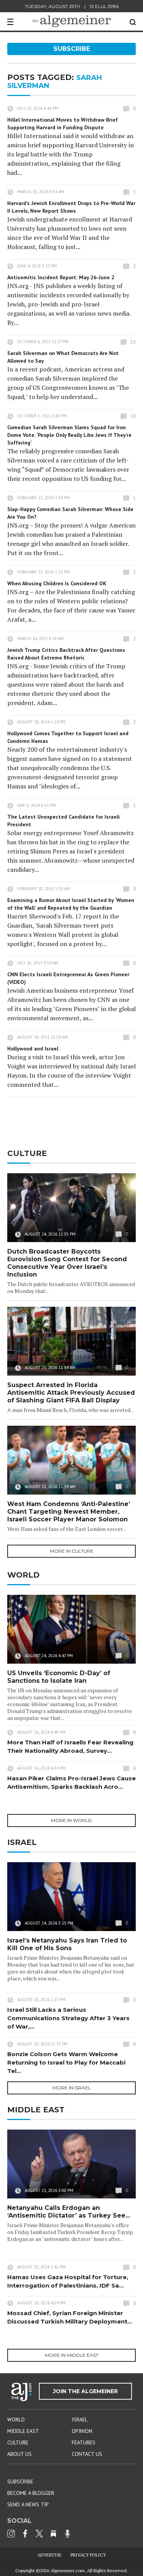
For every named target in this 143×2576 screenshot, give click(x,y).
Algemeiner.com (67, 2570)
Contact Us (87, 2454)
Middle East (23, 2431)
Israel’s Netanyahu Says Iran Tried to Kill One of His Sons (67, 1944)
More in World (71, 1820)
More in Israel (72, 2088)
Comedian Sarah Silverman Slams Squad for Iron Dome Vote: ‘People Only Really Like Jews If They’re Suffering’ (69, 435)
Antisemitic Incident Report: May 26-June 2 (61, 277)
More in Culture (72, 1551)
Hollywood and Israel (33, 1049)
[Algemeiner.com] (72, 21)
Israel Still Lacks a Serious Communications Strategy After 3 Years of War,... (68, 2018)
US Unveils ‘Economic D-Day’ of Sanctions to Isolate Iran (59, 1677)
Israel (80, 2420)
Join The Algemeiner (85, 2391)
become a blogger (31, 2493)
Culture (18, 2442)
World (16, 2420)
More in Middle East (72, 2355)
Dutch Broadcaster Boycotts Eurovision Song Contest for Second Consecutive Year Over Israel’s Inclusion (67, 1263)
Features (84, 2442)
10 (133, 416)
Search (133, 22)
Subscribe (72, 49)
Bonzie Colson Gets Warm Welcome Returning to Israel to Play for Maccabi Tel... (66, 2062)
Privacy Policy (88, 2555)
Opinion (82, 2431)
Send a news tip (28, 2504)
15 (133, 342)
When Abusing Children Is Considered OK (57, 583)
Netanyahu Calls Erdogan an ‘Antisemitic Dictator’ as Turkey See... (69, 2212)
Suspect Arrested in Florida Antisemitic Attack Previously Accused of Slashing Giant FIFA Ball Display (71, 1393)
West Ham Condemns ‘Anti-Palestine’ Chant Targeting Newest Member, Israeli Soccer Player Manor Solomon (69, 1512)
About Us (19, 2454)
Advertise (50, 2555)
